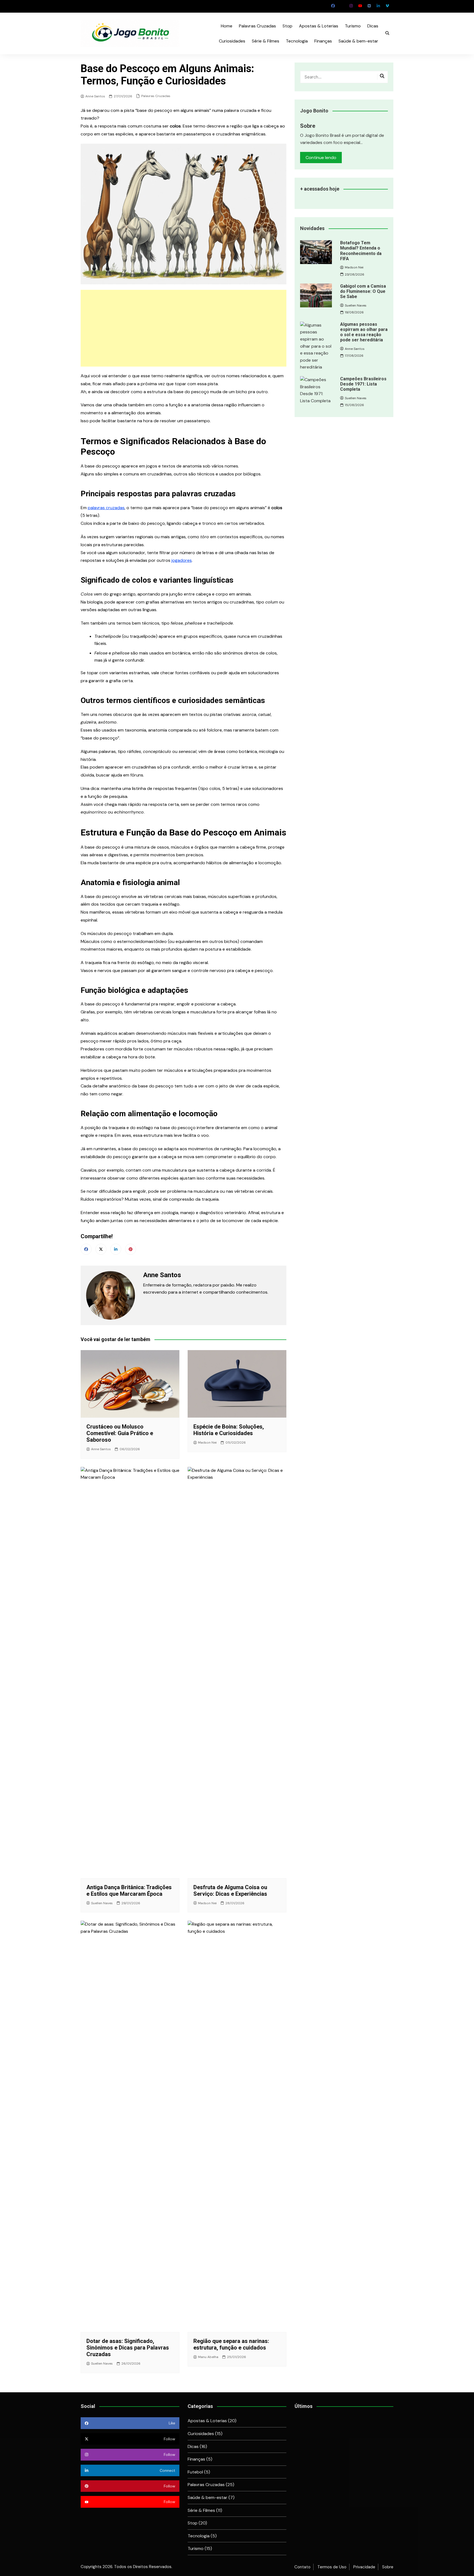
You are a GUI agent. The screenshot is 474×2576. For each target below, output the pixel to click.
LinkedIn (378, 6)
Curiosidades (232, 41)
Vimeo (387, 6)
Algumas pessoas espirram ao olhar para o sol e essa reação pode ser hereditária (364, 332)
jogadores (182, 560)
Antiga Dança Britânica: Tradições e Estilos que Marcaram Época (129, 1891)
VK (369, 6)
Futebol (195, 2472)
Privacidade (364, 2567)
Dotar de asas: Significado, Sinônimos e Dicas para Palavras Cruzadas (128, 2348)
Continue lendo (321, 158)
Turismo (353, 26)
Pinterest (131, 1249)
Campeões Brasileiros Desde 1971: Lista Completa (363, 384)
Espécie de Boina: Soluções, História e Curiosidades (229, 1430)
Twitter (342, 6)
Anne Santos (95, 96)
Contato (302, 2567)
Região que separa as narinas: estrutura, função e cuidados (231, 2344)
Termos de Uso (332, 2567)
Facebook (333, 6)
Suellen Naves (102, 1903)
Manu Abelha (208, 2357)
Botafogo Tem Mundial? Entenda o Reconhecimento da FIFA (361, 251)
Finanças (323, 41)
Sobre (388, 2567)
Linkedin (116, 1249)
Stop (287, 26)
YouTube (360, 6)
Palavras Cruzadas (257, 26)
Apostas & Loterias (319, 26)
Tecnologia (297, 41)
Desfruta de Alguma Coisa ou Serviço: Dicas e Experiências (230, 1891)
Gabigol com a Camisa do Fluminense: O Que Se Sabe (363, 291)
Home (227, 26)
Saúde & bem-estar (358, 41)
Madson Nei (207, 1443)
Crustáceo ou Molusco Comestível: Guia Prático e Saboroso (120, 1433)
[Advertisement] (184, 328)
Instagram (351, 6)
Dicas (373, 26)
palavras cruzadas (106, 508)
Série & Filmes (266, 41)
